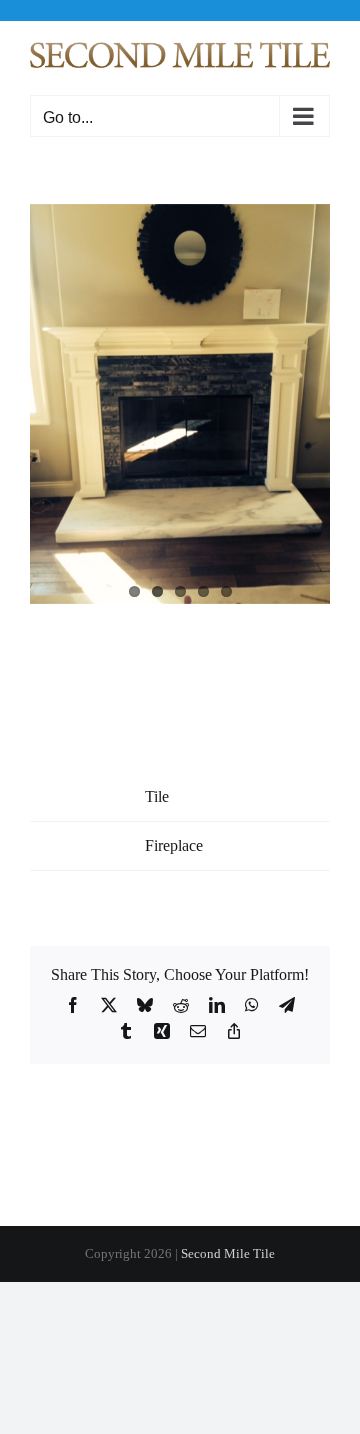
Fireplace (174, 845)
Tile (157, 796)
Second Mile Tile (228, 1253)
